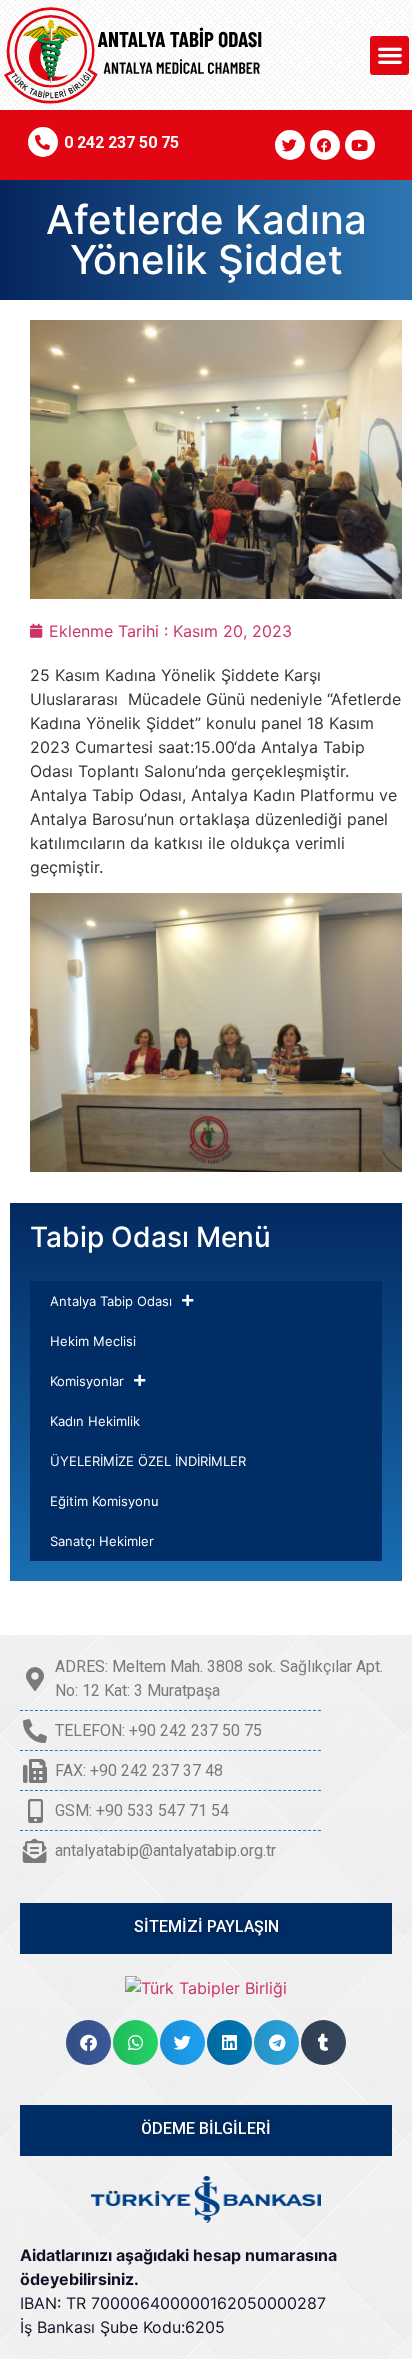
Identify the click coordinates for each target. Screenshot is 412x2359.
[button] (389, 55)
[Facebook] (325, 145)
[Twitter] (290, 145)
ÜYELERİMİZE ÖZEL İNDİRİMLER (148, 1461)
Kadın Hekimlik (95, 1421)
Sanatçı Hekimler (102, 1541)
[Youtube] (360, 145)
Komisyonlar (87, 1381)
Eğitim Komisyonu (104, 1501)
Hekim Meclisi (93, 1341)
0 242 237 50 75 (121, 142)
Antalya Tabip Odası (111, 1301)
